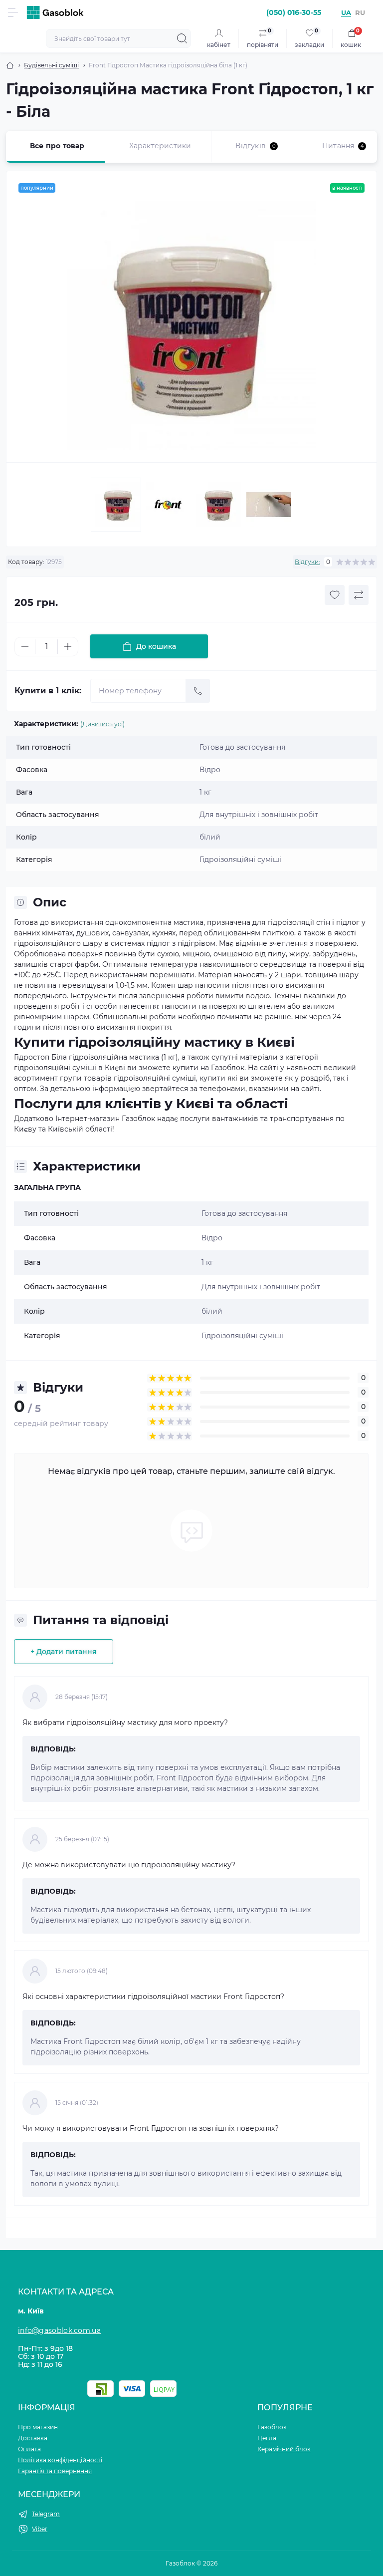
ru (360, 12)
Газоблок (272, 2427)
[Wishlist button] (335, 595)
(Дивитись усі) (102, 724)
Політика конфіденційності (60, 2460)
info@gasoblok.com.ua (59, 2330)
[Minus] (25, 646)
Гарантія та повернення (55, 2471)
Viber (40, 2529)
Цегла (267, 2438)
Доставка (33, 2438)
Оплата (29, 2449)
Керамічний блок (284, 2449)
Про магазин (38, 2427)
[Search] (182, 38)
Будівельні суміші (51, 65)
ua (346, 12)
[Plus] (68, 646)
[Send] (198, 691)
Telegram (46, 2514)
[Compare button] (359, 595)
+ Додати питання (64, 1652)
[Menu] (13, 12)
